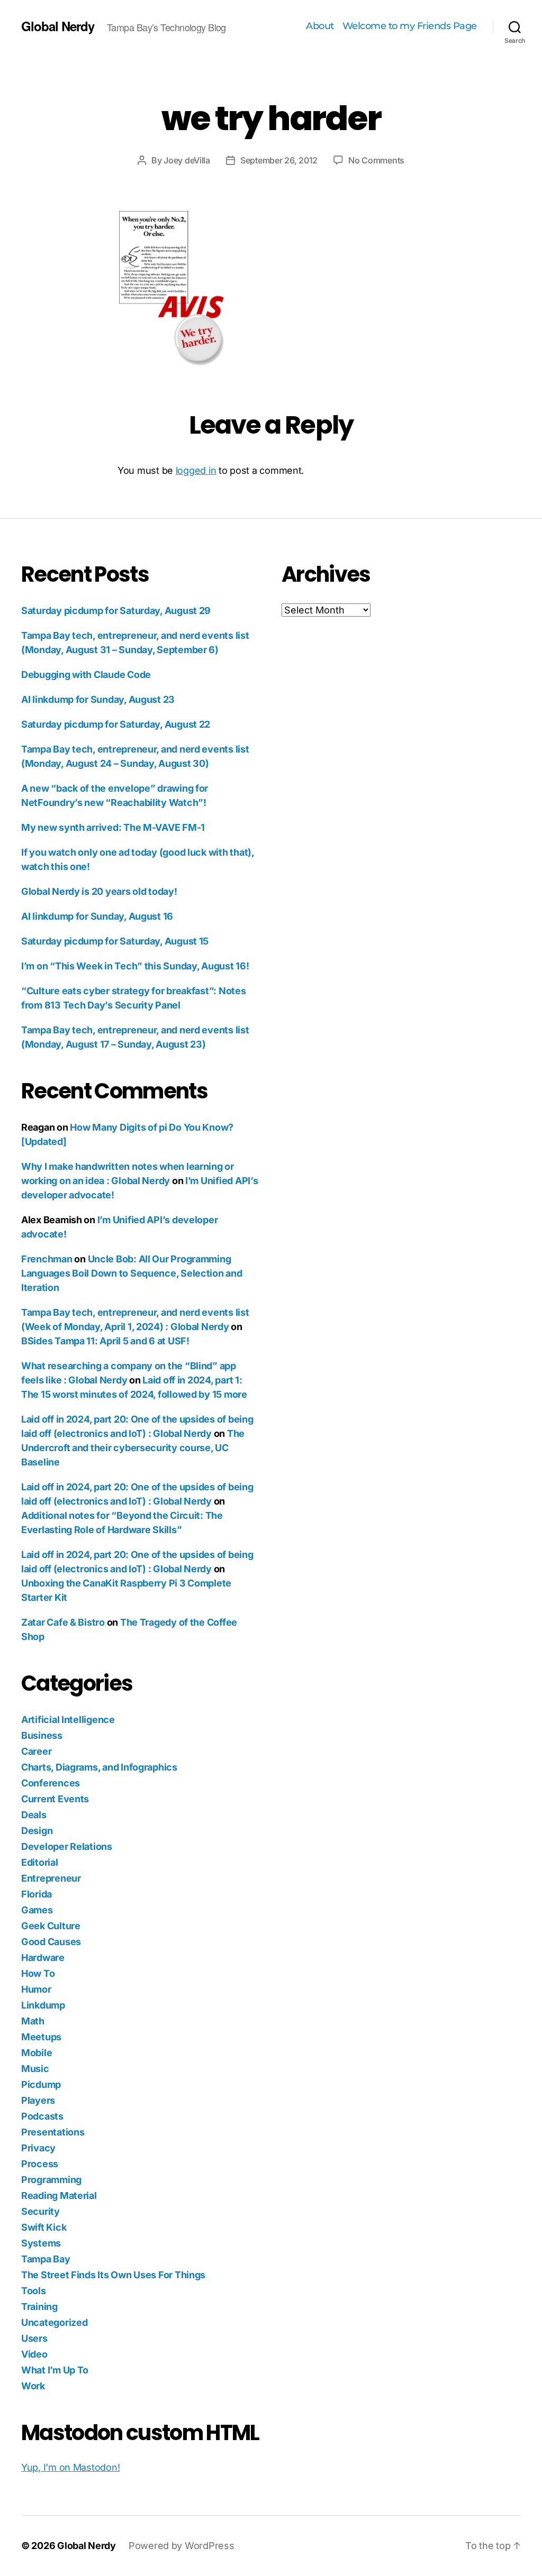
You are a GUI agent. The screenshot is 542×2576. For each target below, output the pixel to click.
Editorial (40, 1862)
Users (34, 2338)
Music (35, 2069)
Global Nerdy (58, 26)
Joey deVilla (187, 160)
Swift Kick (44, 2227)
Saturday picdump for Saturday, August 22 (116, 724)
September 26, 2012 (279, 160)
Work (33, 2386)
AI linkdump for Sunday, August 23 (98, 699)
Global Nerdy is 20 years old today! (99, 891)
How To (38, 1973)
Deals (34, 1815)
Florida (37, 1894)
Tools (34, 2291)
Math (33, 2021)
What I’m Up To (55, 2370)
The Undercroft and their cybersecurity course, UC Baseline (133, 1448)
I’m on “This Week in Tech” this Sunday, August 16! (135, 966)
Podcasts (42, 2116)
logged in (196, 470)
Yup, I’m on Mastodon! (70, 2467)
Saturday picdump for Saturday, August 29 (116, 611)
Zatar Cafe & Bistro (63, 1622)
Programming (51, 2180)
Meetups (41, 2037)
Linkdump (43, 2005)
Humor (36, 1989)
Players (38, 2100)
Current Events (55, 1799)
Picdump (41, 2084)
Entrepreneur (51, 1878)
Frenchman (47, 1259)
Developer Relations (67, 1846)
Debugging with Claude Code (86, 675)
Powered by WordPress (182, 2546)
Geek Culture (51, 1926)
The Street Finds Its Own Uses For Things (113, 2275)
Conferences (51, 1783)
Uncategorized (55, 2322)
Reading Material (59, 2195)
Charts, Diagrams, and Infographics (99, 1767)
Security (40, 2211)
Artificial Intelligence (68, 1720)
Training (39, 2307)
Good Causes (51, 1942)
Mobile (37, 2053)
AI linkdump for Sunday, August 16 (97, 916)
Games (37, 1910)
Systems (41, 2243)
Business (42, 1735)
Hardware (43, 1958)
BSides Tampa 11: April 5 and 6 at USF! (105, 1341)
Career (36, 1751)
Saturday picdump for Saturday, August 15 (115, 941)
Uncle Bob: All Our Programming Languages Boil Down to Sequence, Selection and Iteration (132, 1273)
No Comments (376, 160)
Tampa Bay (46, 2259)
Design (37, 1831)
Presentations (53, 2132)
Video (34, 2354)
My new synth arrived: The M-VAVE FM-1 (113, 827)
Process (40, 2164)
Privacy (38, 2148)
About (320, 26)
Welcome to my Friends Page (410, 26)
